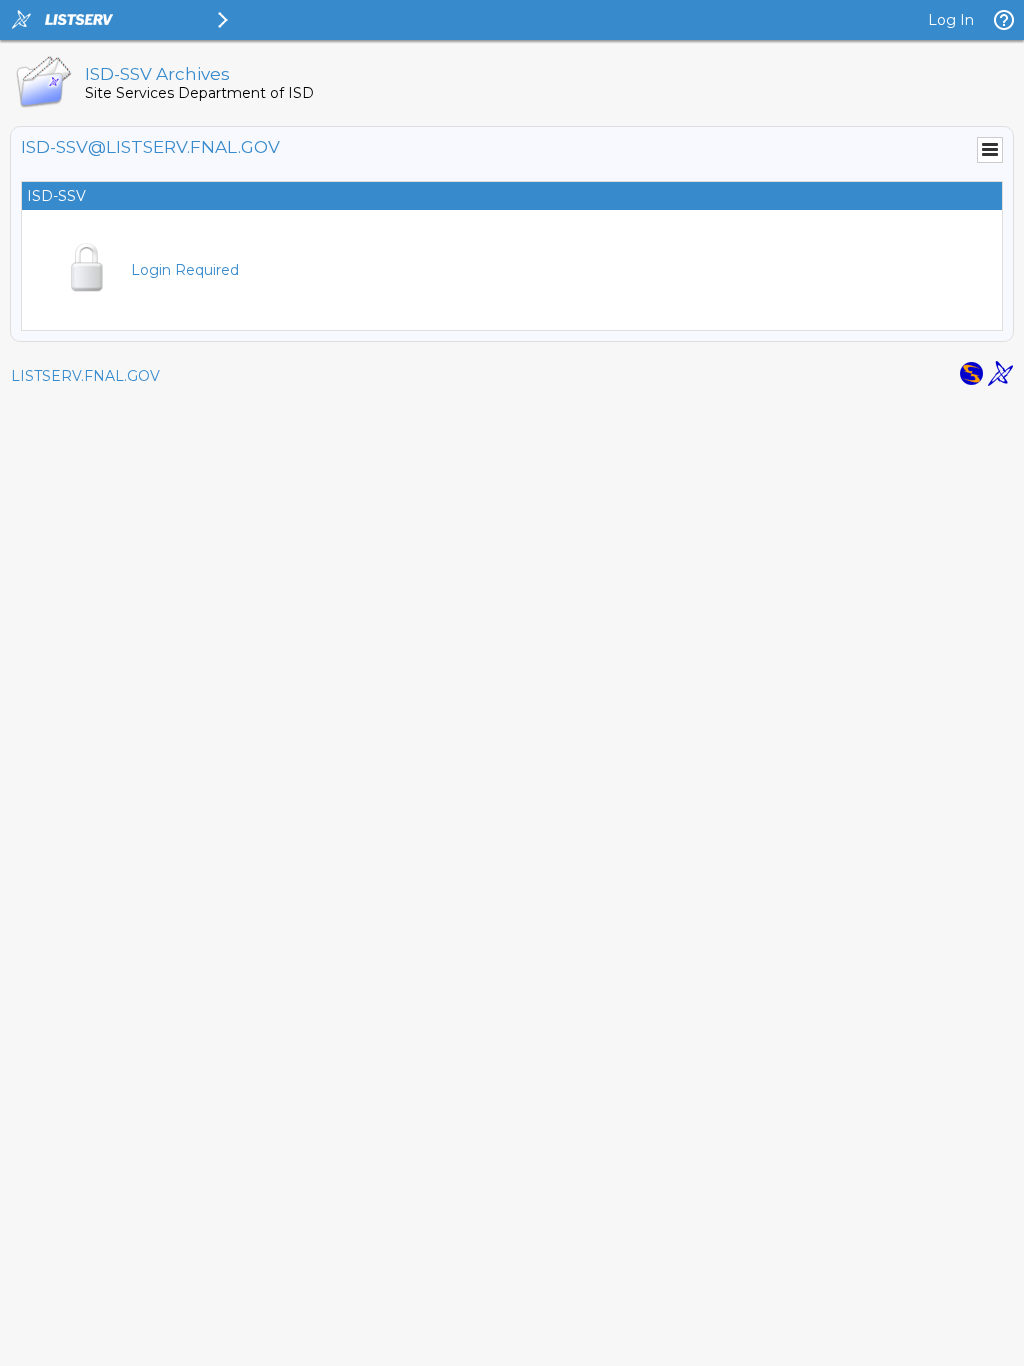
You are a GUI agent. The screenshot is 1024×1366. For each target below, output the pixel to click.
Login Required (185, 270)
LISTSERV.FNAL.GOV (85, 376)
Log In (951, 20)
